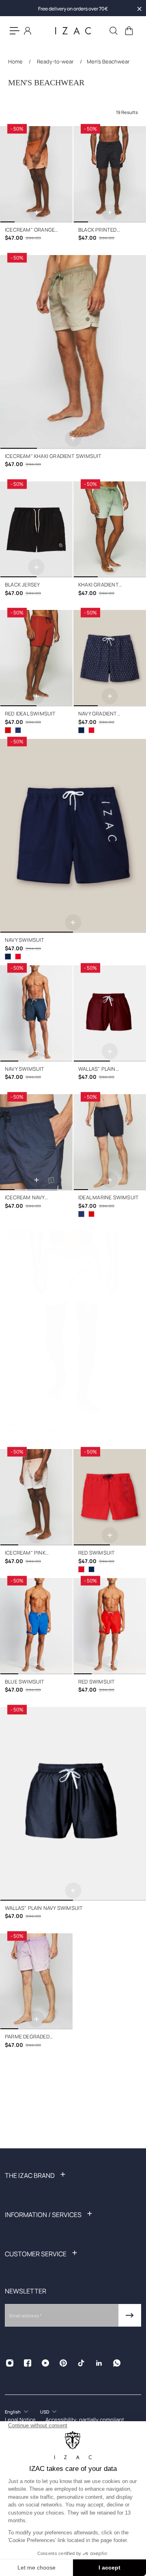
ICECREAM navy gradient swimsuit (31, 1198)
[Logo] (73, 31)
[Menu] (15, 31)
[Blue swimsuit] (36, 1626)
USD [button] (45, 2412)
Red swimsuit (97, 1553)
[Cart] (129, 31)
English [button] (13, 2412)
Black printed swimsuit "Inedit (101, 230)
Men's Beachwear (108, 61)
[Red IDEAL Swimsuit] (36, 658)
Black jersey (22, 585)
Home (16, 61)
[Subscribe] (130, 2315)
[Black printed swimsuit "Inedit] (110, 174)
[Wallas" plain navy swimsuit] (73, 1804)
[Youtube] (45, 2363)
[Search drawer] (113, 31)
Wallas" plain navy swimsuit (44, 1908)
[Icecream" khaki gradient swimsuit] (73, 352)
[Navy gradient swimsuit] (110, 658)
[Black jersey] (36, 530)
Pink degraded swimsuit (38, 1432)
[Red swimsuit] (18, 957)
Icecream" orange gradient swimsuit (31, 230)
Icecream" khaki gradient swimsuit (53, 456)
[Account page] (28, 31)
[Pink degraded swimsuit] (73, 1328)
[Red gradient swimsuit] (91, 730)
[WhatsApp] (117, 2363)
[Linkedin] (99, 2363)
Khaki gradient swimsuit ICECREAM (105, 585)
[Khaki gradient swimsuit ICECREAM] (110, 530)
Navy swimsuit (25, 940)
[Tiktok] (81, 2363)
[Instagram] (10, 2363)
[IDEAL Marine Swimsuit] (18, 730)
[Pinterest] (63, 2363)
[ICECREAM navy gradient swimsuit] (36, 1142)
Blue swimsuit (25, 1682)
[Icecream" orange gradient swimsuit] (36, 174)
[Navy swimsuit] (73, 836)
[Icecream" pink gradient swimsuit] (36, 1497)
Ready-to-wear (55, 61)
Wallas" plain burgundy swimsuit (105, 1069)
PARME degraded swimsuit (27, 2037)
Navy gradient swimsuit (98, 714)
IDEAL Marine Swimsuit (108, 1197)
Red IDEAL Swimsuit (30, 714)
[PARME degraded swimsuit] (36, 1982)
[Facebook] (28, 2363)
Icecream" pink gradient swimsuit (31, 1553)
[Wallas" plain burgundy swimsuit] (110, 1014)
